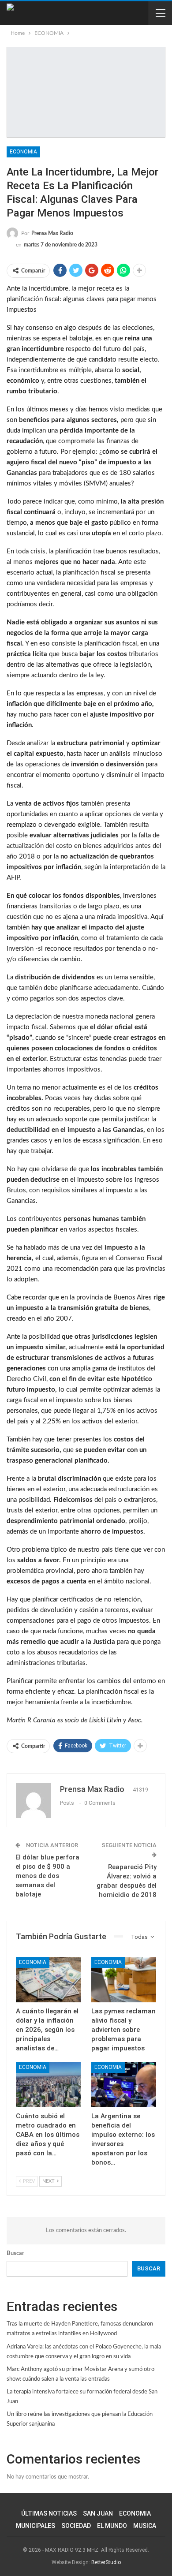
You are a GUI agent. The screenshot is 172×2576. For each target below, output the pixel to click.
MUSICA (145, 2526)
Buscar (15, 2253)
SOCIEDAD (76, 2526)
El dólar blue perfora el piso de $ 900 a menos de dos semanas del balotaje (47, 1876)
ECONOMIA (23, 152)
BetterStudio (106, 2562)
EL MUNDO (112, 2526)
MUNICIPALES (36, 2526)
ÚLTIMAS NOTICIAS (49, 2513)
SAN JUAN (98, 2513)
